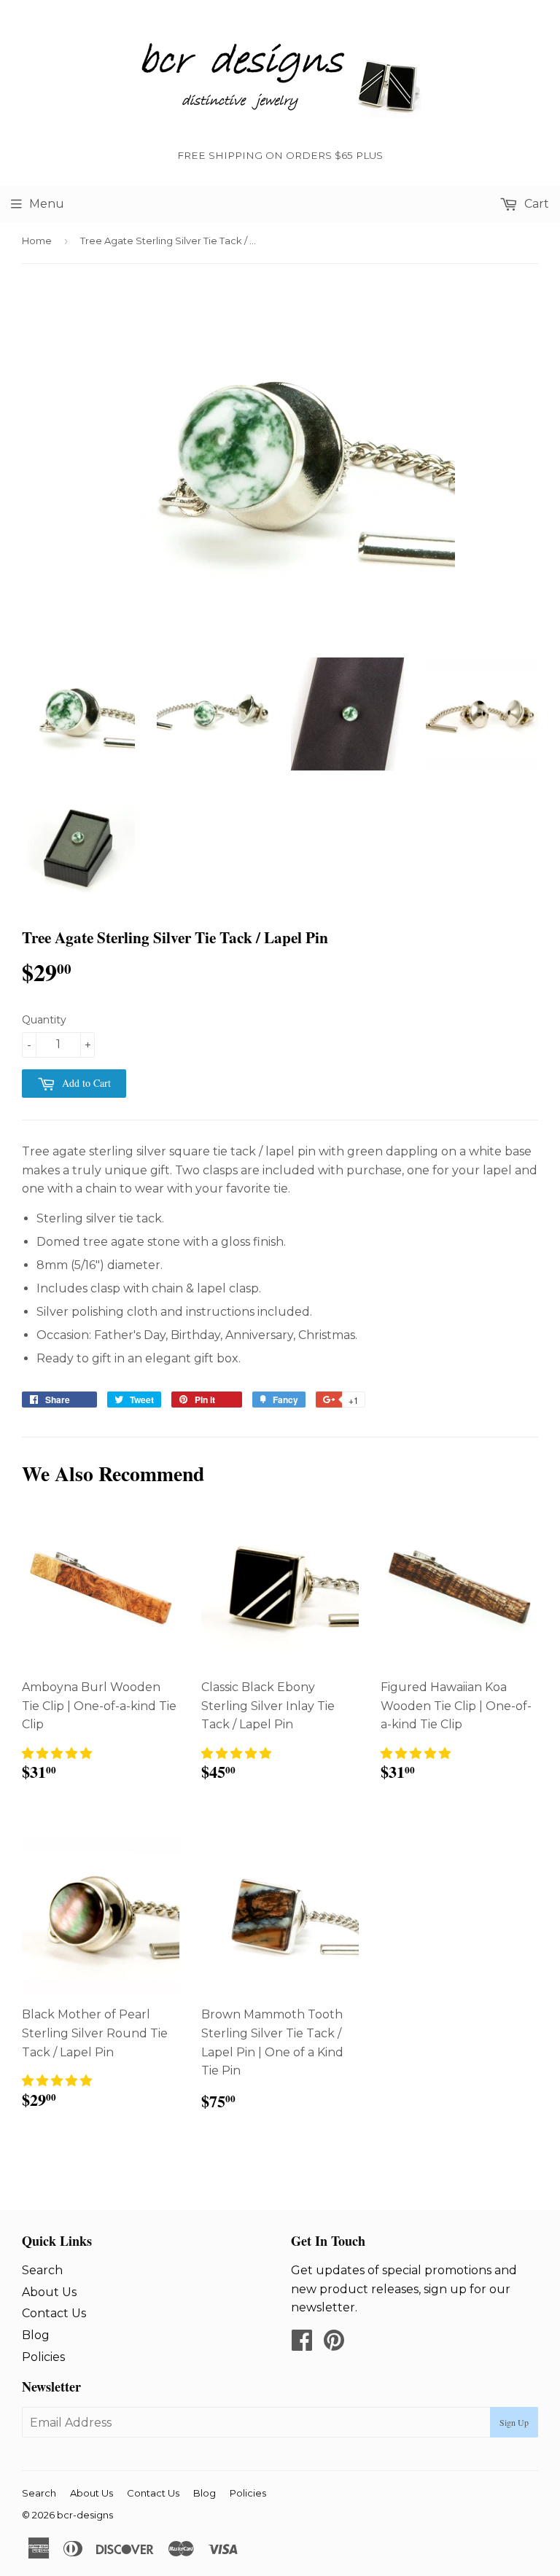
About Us (49, 2292)
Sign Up (514, 2422)
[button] (57, 1753)
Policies (43, 2357)
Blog (36, 2335)
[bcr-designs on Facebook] (302, 2345)
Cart (535, 204)
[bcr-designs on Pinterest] (334, 2345)
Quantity (44, 1020)
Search (42, 2270)
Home (37, 241)
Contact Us (54, 2313)
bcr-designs (85, 2515)
